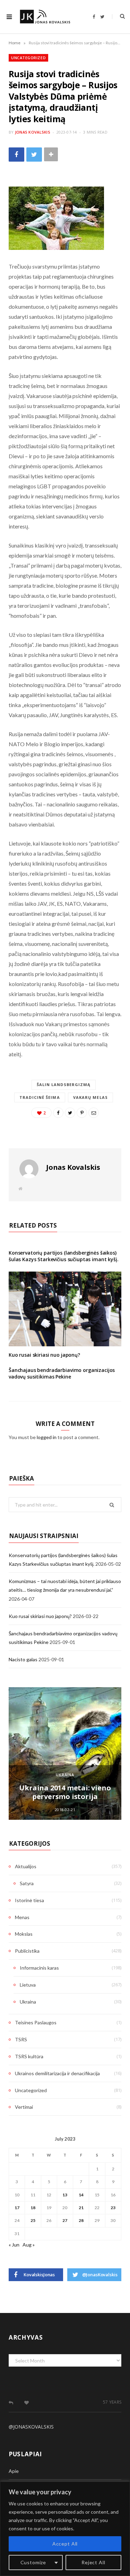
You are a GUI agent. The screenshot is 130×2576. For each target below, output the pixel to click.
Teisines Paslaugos (36, 2022)
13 (65, 2195)
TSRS (21, 2039)
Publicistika (27, 1951)
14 (81, 2195)
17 (17, 2208)
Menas (22, 1917)
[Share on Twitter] (34, 155)
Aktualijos (26, 1866)
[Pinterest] (82, 1113)
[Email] (94, 1113)
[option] (65, 1753)
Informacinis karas (39, 1968)
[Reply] (11, 2403)
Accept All (65, 2544)
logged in (47, 1437)
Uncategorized (28, 58)
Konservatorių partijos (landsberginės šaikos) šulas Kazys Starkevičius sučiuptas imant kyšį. (64, 1256)
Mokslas (24, 1934)
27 (65, 2220)
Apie (14, 2471)
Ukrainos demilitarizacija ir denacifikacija (57, 2073)
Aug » (29, 2245)
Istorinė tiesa (29, 1900)
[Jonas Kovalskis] (45, 17)
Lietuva (28, 1985)
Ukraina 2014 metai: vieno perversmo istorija (65, 1792)
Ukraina (65, 1775)
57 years (112, 2402)
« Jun (14, 2245)
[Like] (27, 2403)
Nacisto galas (23, 1659)
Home (15, 43)
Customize (33, 2562)
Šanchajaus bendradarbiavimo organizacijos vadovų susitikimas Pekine (62, 1373)
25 (33, 2220)
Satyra (27, 1883)
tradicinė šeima (40, 1097)
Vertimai (24, 2107)
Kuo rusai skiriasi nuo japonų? (44, 1355)
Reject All (93, 2562)
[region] (65, 2529)
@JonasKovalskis (31, 2427)
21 (81, 2208)
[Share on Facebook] (16, 155)
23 (113, 2208)
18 (33, 2208)
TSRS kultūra (29, 2056)
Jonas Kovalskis (33, 132)
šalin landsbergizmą (64, 1084)
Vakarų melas (90, 1097)
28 (81, 2220)
